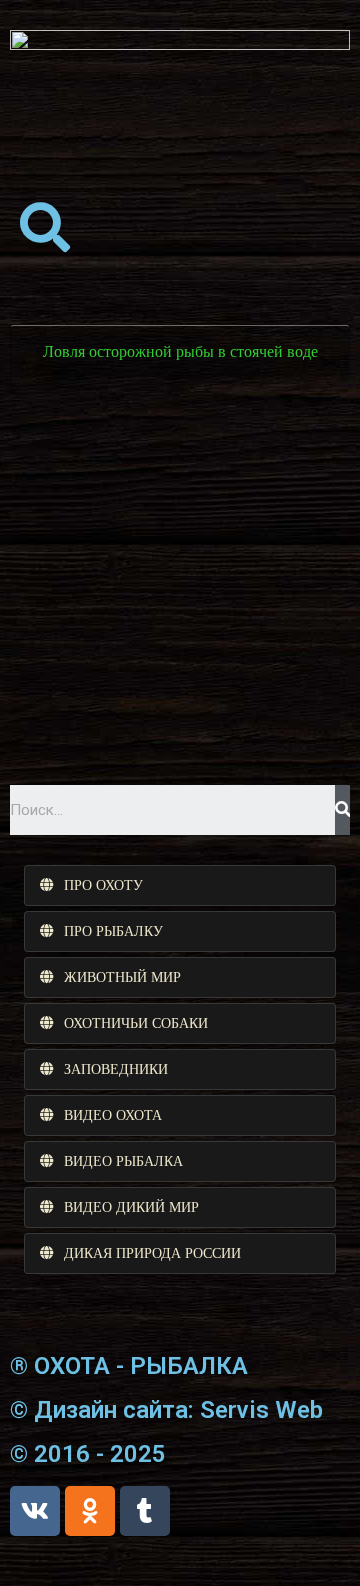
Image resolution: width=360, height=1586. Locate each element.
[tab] (180, 885)
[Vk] (35, 1511)
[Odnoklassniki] (90, 1511)
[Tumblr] (145, 1511)
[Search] (342, 810)
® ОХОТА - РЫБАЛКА (129, 1366)
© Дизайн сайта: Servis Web (166, 1410)
